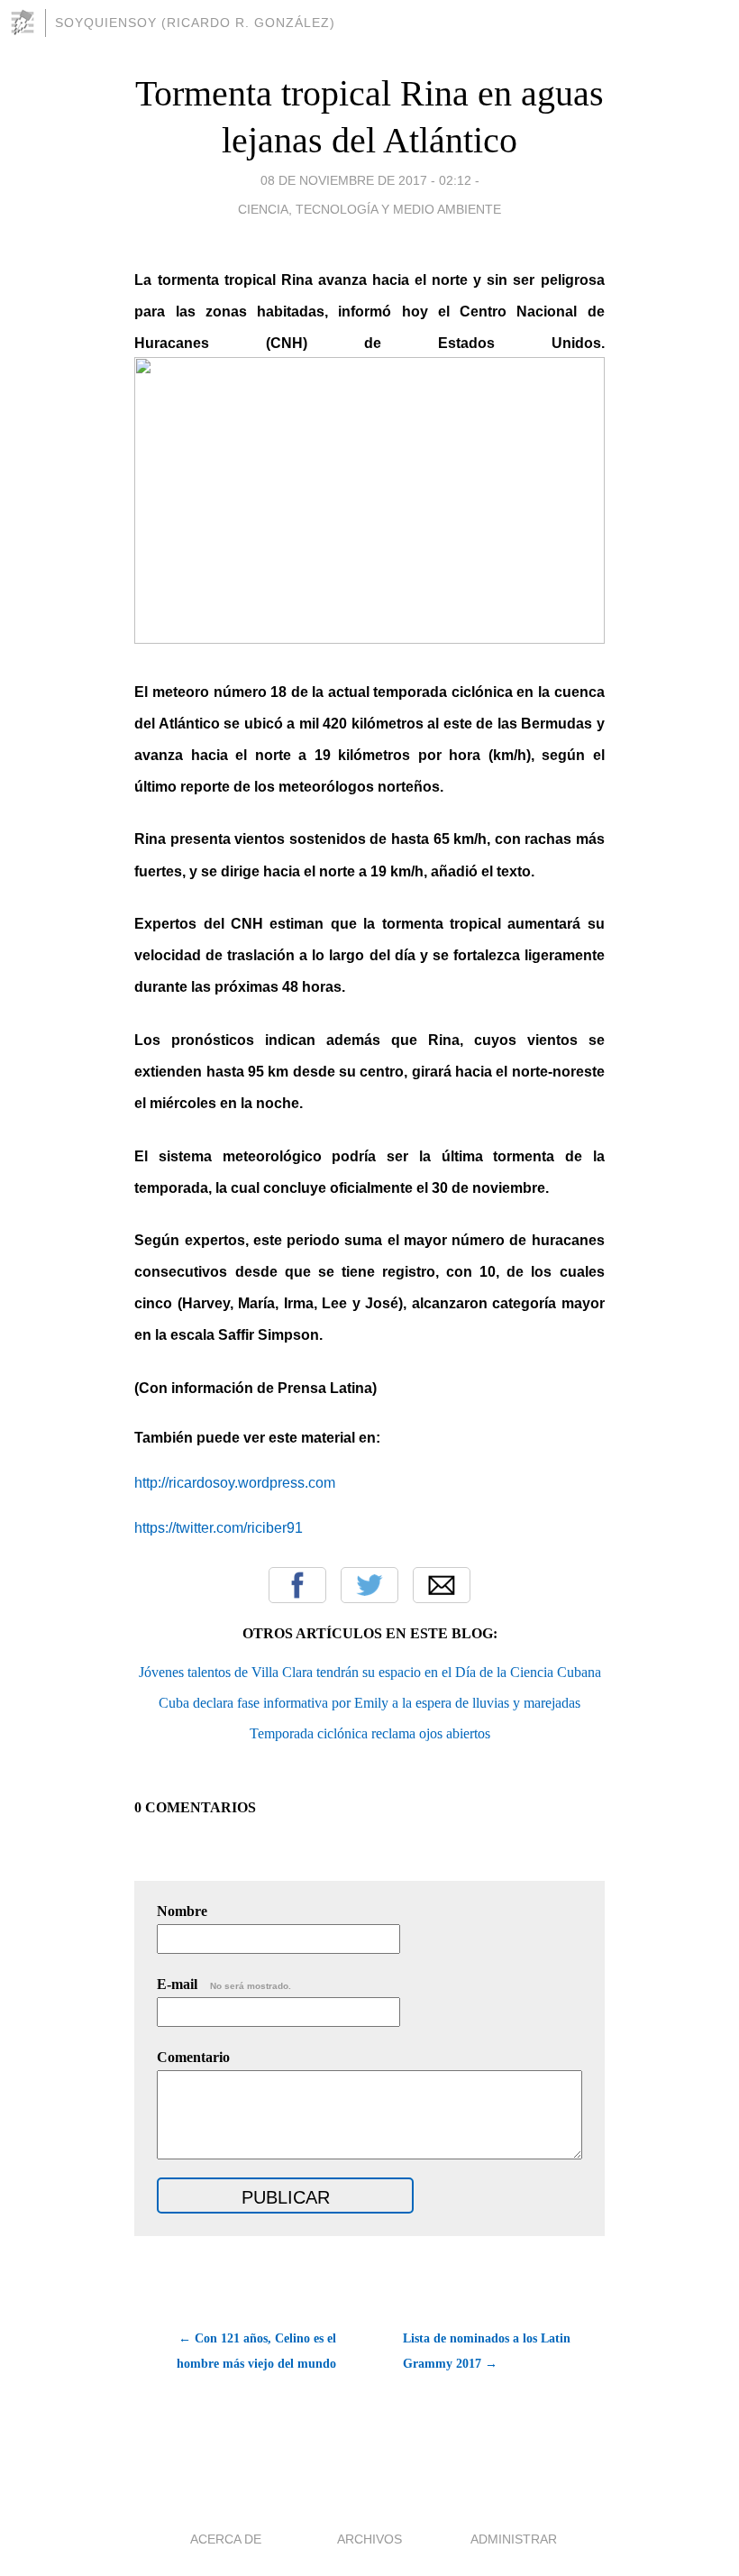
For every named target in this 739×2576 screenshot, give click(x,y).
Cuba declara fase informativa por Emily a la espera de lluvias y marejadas (369, 1703)
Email (442, 1585)
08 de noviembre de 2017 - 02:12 (366, 180)
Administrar (514, 2539)
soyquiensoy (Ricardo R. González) (195, 23)
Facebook (297, 1585)
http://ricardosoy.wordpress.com (235, 1483)
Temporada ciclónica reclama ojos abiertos (370, 1733)
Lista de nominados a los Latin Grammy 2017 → (487, 2351)
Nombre (182, 1911)
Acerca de (226, 2539)
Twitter (369, 1585)
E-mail (224, 1984)
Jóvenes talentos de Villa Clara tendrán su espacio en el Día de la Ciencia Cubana (370, 1672)
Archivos (369, 2539)
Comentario (193, 2057)
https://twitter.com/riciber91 (219, 1528)
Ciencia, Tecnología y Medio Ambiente (369, 209)
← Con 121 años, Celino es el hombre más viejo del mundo (256, 2351)
